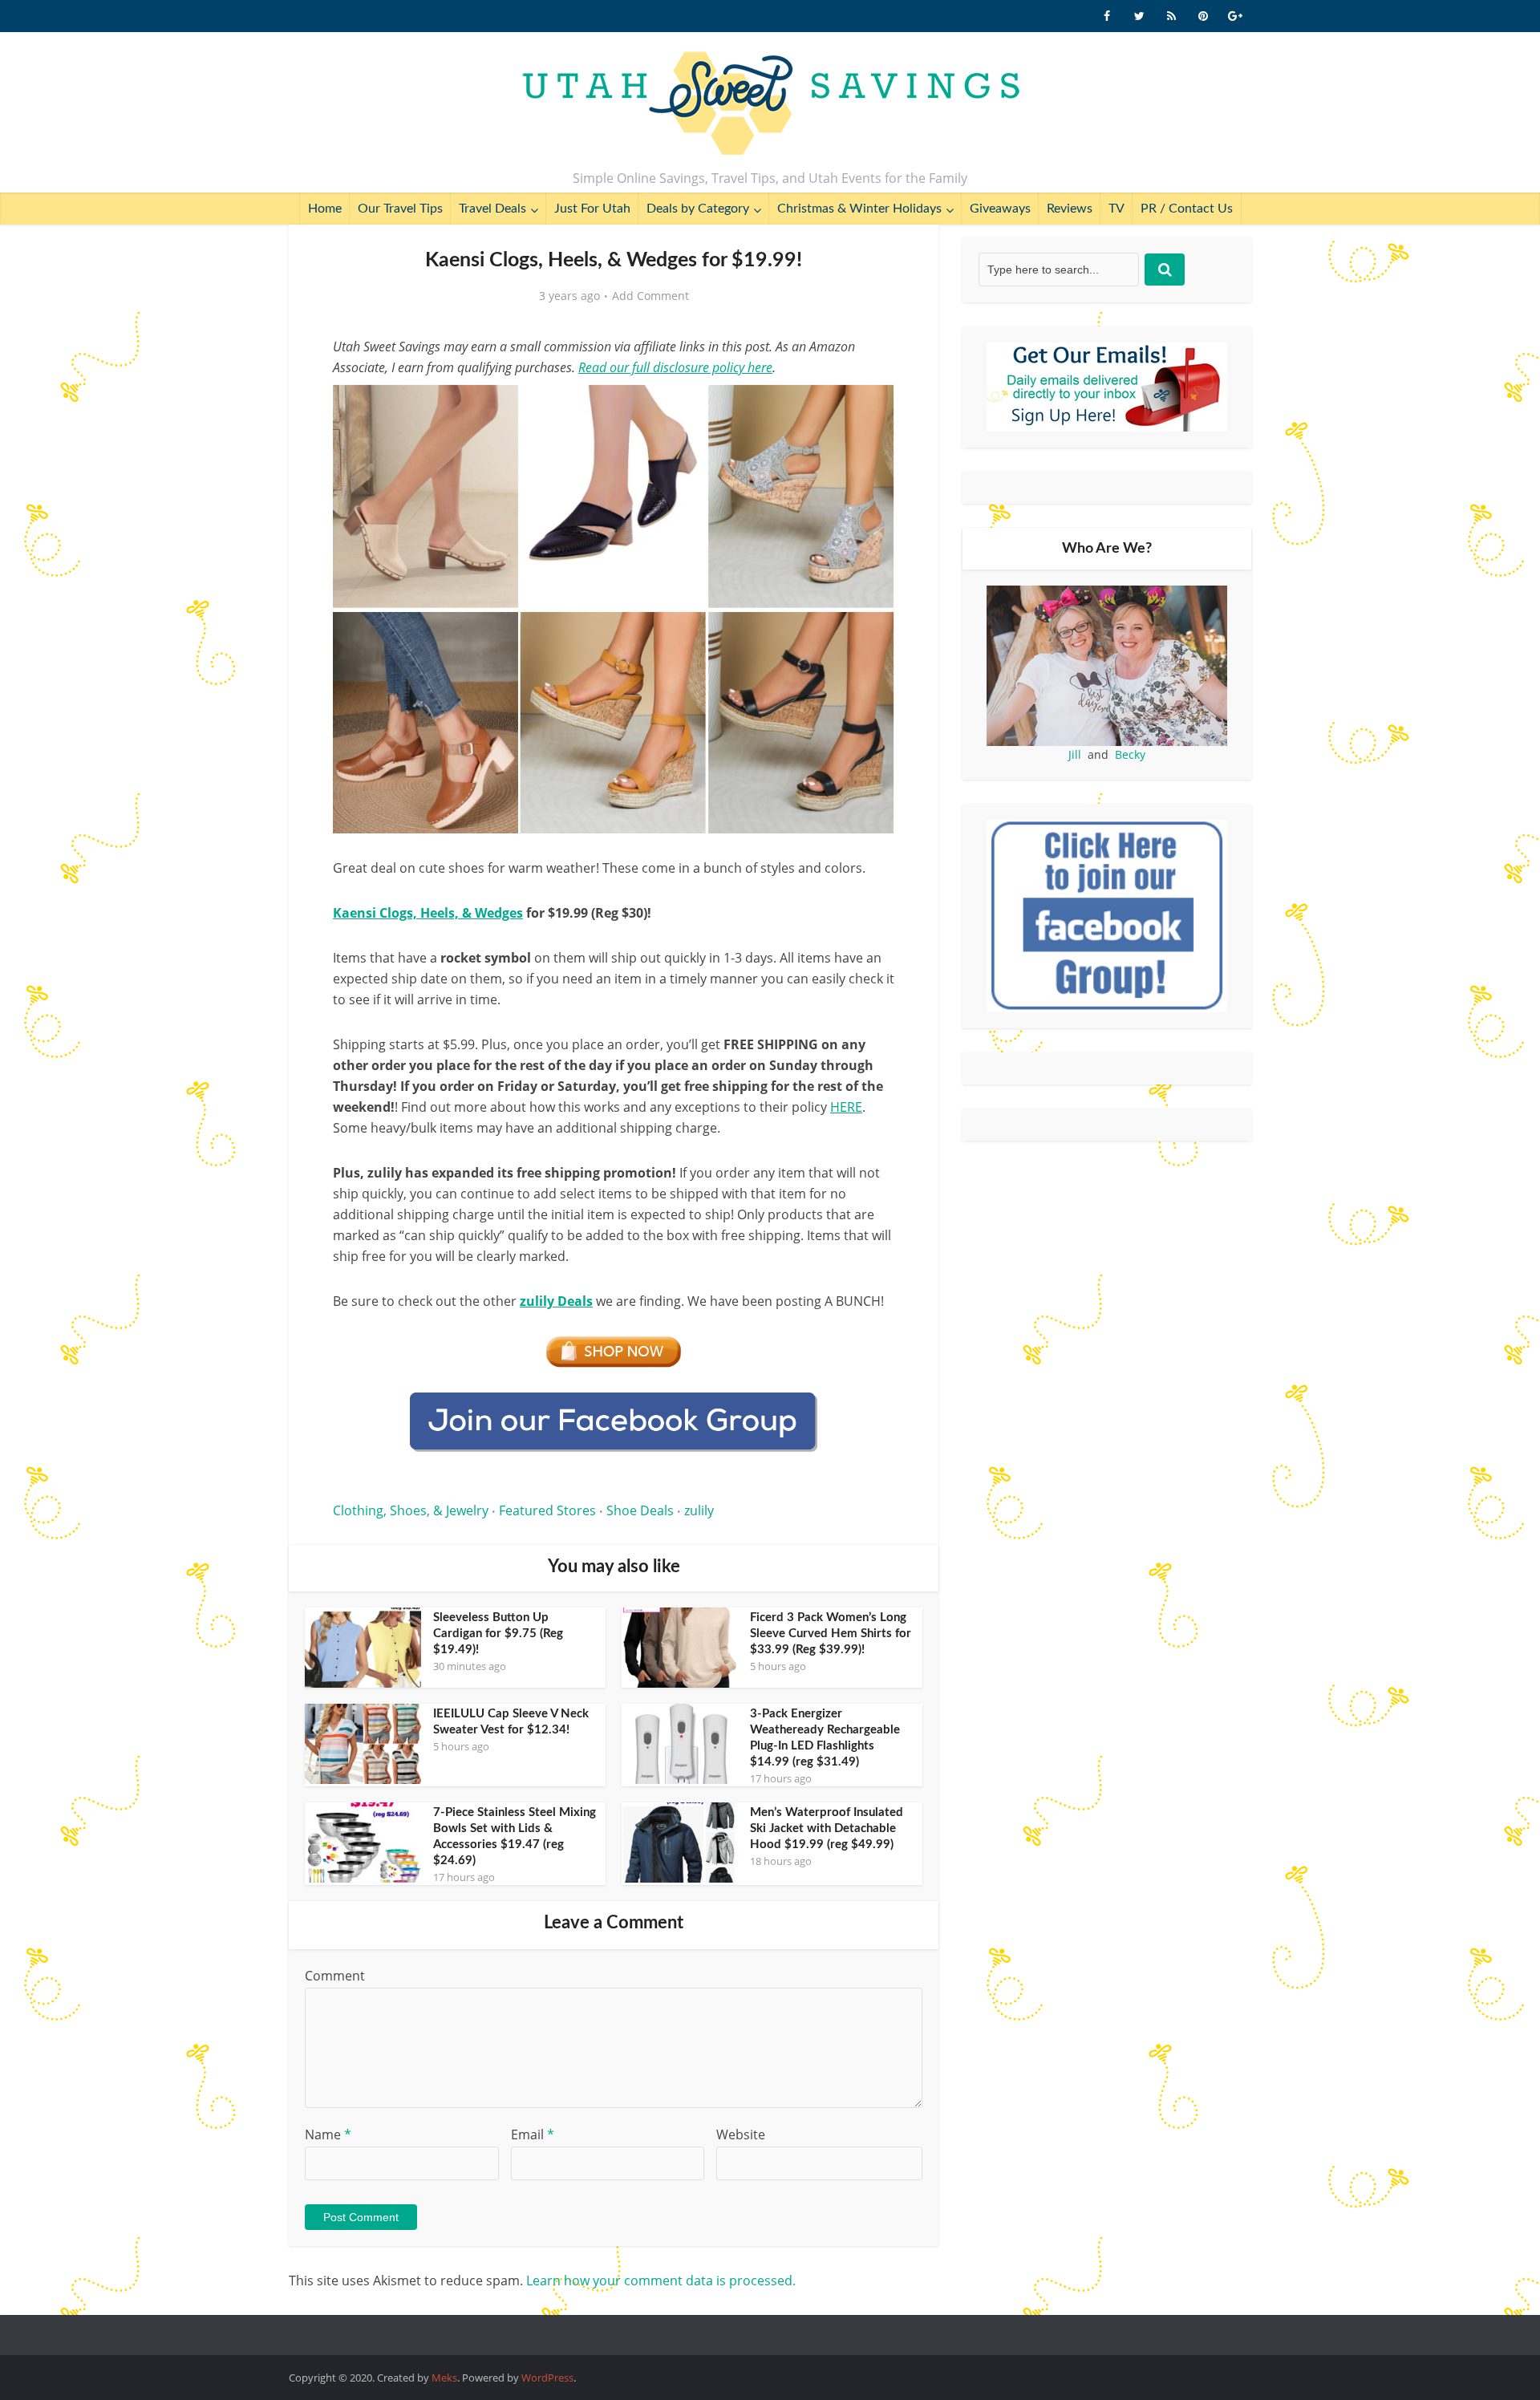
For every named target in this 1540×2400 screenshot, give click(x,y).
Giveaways (1000, 209)
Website (741, 2134)
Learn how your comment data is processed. (661, 2280)
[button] (871, 407)
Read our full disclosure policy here (675, 367)
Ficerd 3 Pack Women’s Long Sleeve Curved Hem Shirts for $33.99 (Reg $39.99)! (831, 1634)
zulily (699, 1510)
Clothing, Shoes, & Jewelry (411, 1510)
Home (325, 209)
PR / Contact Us (1187, 209)
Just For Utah (592, 209)
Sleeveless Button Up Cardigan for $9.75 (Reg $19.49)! (498, 1634)
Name (328, 2134)
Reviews (1070, 209)
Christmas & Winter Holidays (859, 209)
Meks (444, 2378)
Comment (335, 1976)
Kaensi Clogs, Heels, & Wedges (428, 913)
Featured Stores (547, 1510)
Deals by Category (698, 209)
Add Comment (650, 296)
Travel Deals (492, 209)
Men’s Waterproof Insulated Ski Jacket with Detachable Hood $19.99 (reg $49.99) (827, 1828)
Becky (1130, 754)
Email (533, 2134)
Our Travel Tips (400, 209)
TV (1116, 209)
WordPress (547, 2378)
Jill (1075, 754)
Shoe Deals (640, 1510)
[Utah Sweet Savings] (770, 104)
